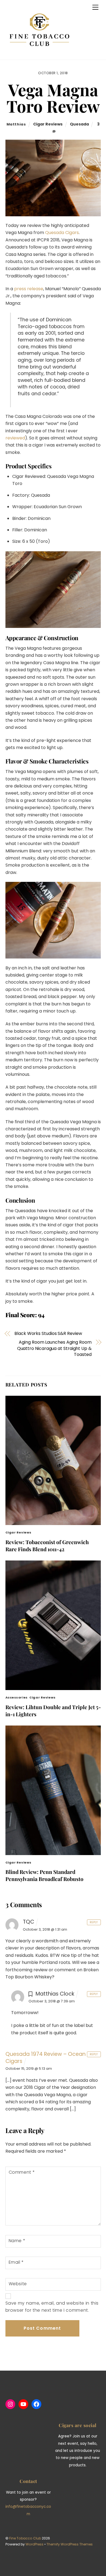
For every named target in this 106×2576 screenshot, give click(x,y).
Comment (22, 2172)
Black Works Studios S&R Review (48, 1334)
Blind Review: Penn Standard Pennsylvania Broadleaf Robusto (44, 1875)
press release (29, 289)
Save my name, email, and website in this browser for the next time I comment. (52, 2307)
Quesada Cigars (62, 233)
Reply (94, 1922)
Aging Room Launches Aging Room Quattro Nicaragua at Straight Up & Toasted (54, 1348)
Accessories (17, 1697)
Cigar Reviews (48, 124)
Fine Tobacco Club (25, 2538)
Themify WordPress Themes (70, 2544)
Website (18, 2284)
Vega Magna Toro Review (53, 98)
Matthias (16, 124)
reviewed (15, 438)
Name (17, 2241)
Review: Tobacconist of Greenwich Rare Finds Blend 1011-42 (47, 1545)
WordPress (35, 2544)
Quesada (79, 124)
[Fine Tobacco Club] (39, 53)
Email (16, 2262)
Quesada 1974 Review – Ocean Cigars (46, 2058)
